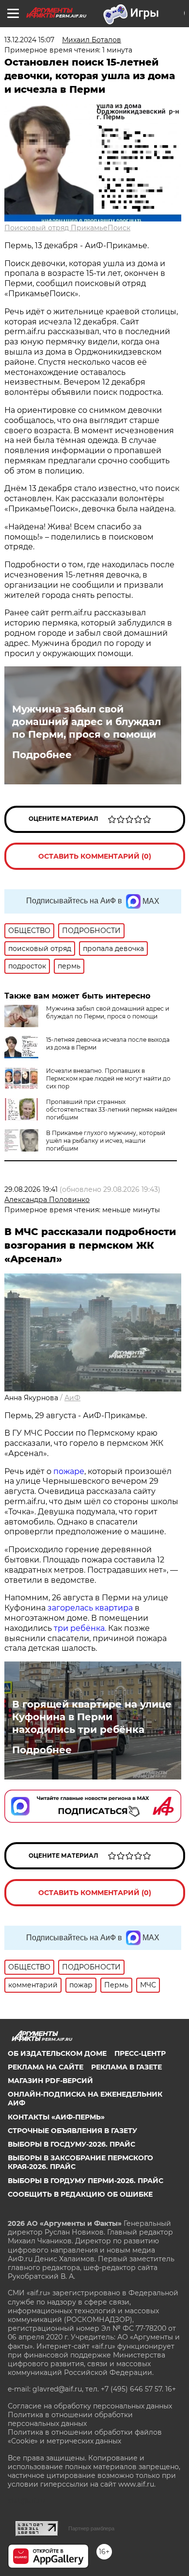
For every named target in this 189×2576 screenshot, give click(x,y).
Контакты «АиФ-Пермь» (56, 2117)
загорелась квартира (89, 1608)
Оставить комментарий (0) (95, 856)
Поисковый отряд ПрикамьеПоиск (67, 228)
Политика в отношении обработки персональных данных (70, 2419)
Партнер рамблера (91, 2528)
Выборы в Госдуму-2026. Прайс (71, 2144)
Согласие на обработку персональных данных (90, 2406)
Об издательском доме (57, 2053)
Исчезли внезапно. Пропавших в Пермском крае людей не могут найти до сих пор (108, 1078)
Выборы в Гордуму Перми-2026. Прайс (86, 2181)
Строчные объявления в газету (72, 2131)
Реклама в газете (126, 2067)
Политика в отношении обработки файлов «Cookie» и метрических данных (85, 2437)
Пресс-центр (140, 2053)
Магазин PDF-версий (50, 2081)
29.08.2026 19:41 (31, 1189)
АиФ (72, 1398)
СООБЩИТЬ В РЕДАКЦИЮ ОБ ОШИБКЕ (80, 2194)
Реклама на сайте (46, 2067)
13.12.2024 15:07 (29, 40)
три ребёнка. (79, 1628)
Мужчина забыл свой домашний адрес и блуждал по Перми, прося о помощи (87, 722)
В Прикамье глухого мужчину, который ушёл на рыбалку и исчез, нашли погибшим (106, 1141)
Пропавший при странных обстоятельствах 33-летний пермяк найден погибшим (111, 1110)
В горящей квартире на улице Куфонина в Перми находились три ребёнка (92, 1717)
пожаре (69, 1471)
